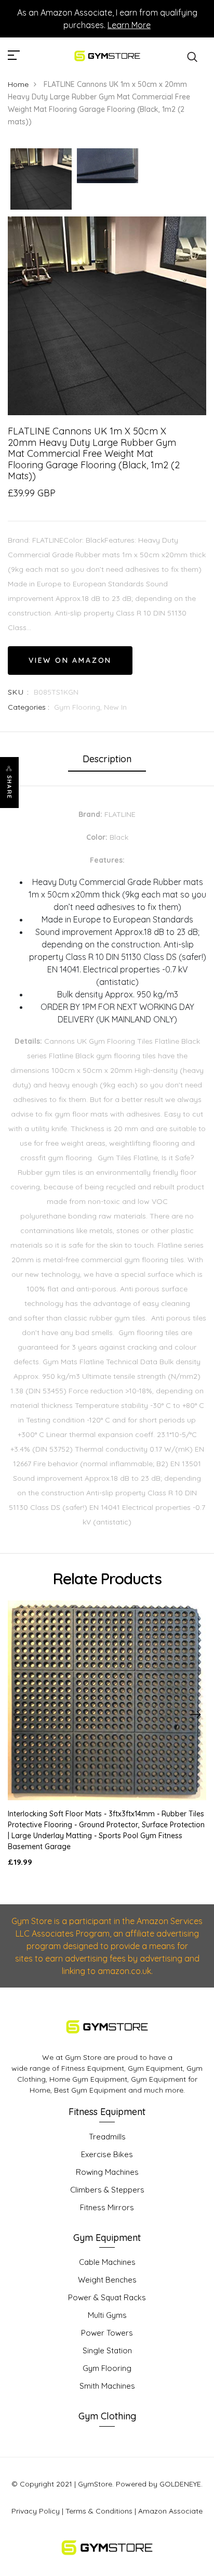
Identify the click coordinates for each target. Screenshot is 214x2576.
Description (107, 759)
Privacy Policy (36, 2511)
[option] (41, 180)
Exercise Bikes (107, 2154)
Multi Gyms (107, 2315)
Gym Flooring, (79, 707)
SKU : (18, 692)
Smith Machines (107, 2386)
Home (18, 84)
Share (9, 787)
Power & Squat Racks (107, 2297)
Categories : (29, 707)
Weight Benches (107, 2280)
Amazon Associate (170, 2511)
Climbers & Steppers (107, 2190)
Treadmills (107, 2137)
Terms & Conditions (99, 2511)
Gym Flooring (107, 2368)
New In (115, 707)
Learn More (129, 25)
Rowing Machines (107, 2172)
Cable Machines (107, 2262)
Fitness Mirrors (107, 2207)
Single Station (107, 2350)
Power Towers (107, 2333)
